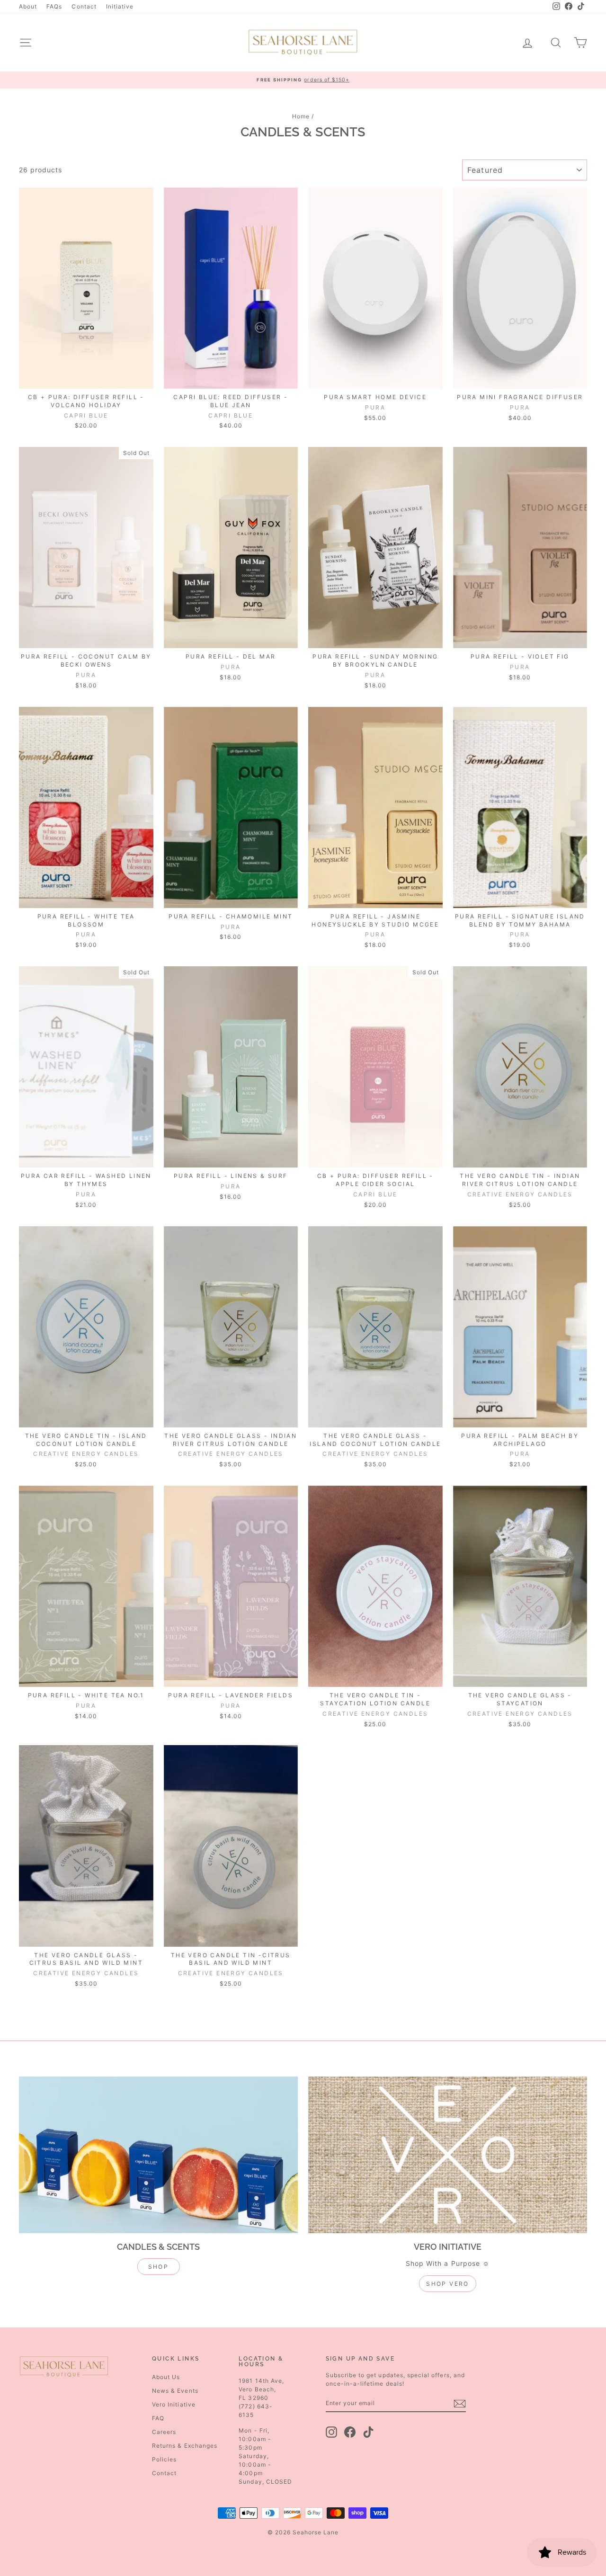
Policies (164, 2459)
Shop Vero (448, 2284)
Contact (84, 6)
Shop (159, 2267)
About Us (166, 2377)
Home (301, 116)
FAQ (158, 2418)
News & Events (175, 2391)
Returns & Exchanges (185, 2446)
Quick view (86, 379)
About (28, 6)
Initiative (120, 6)
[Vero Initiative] (448, 2155)
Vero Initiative (174, 2404)
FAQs (54, 6)
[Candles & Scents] (158, 2155)
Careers (164, 2432)
